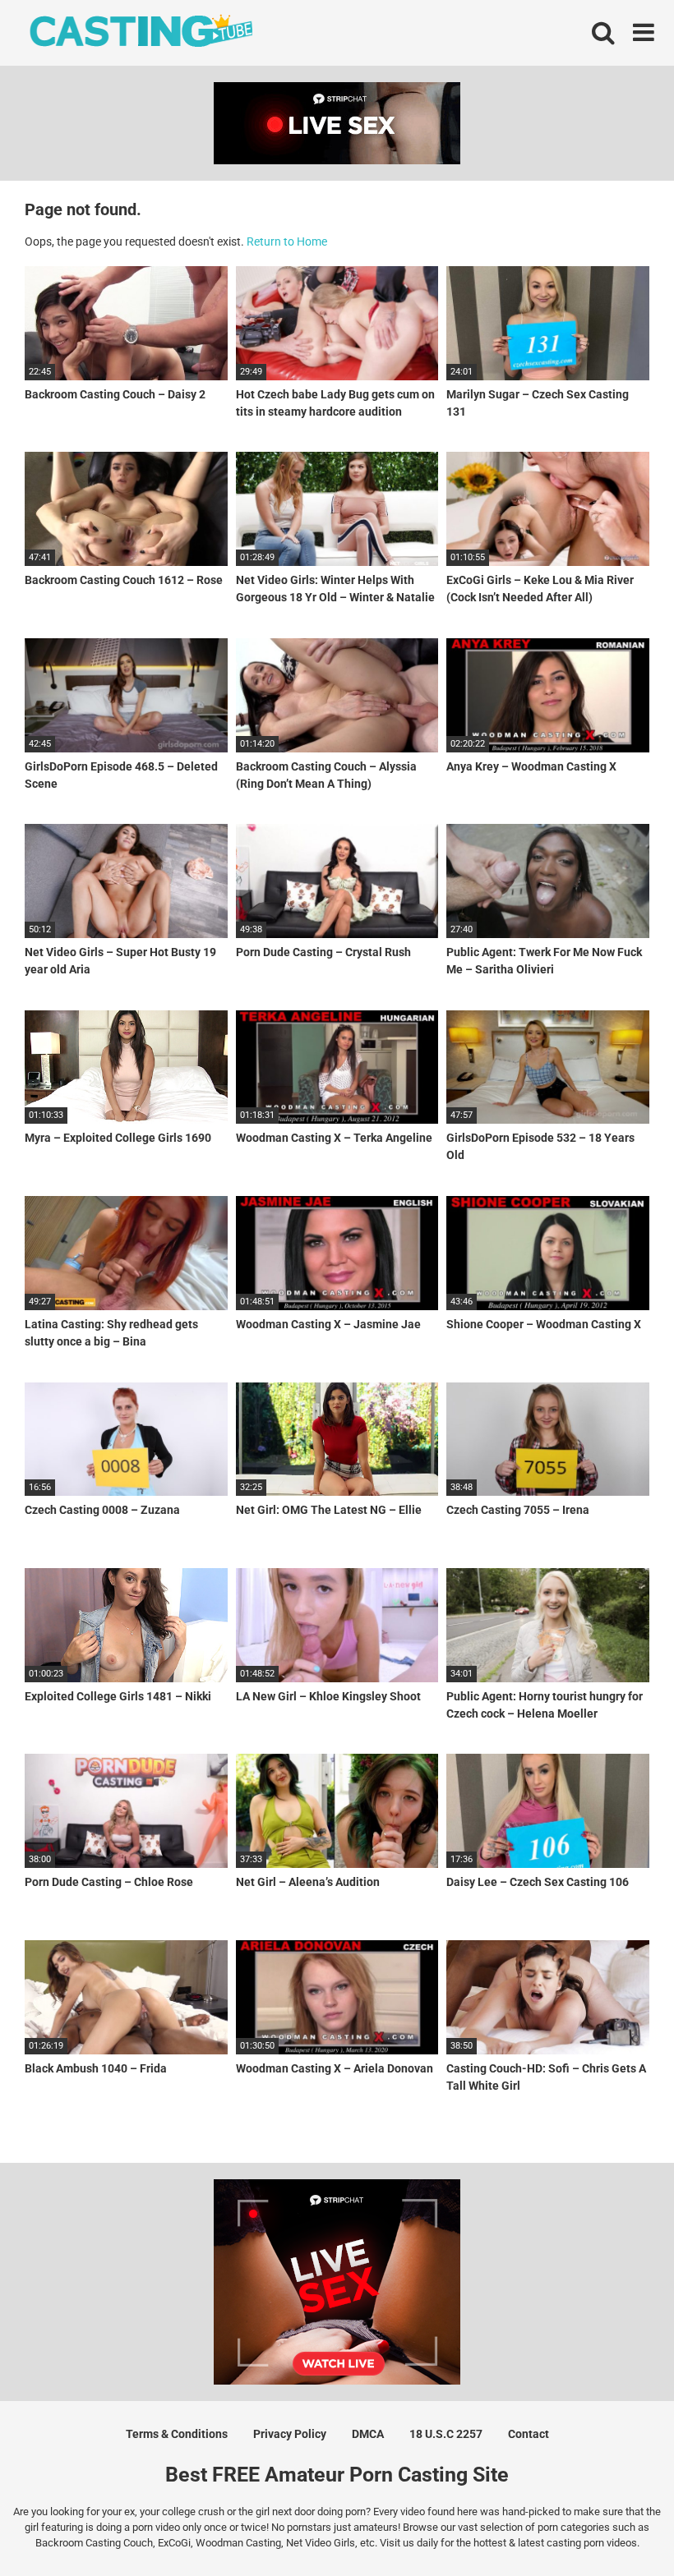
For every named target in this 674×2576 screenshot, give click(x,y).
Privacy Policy (290, 2434)
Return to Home (287, 241)
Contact (529, 2434)
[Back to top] (619, 2526)
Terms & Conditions (177, 2434)
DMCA (368, 2434)
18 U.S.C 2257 (446, 2434)
